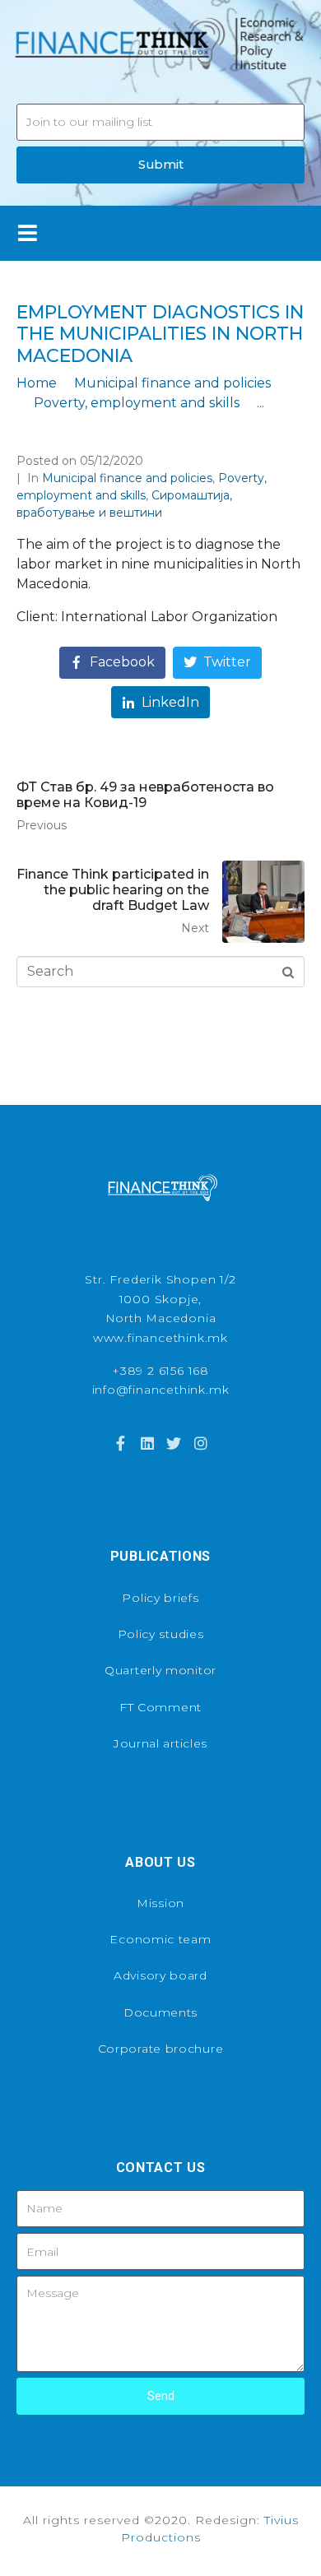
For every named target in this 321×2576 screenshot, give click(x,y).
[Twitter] (174, 1443)
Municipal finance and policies (127, 478)
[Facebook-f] (120, 1443)
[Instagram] (200, 1443)
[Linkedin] (147, 1443)
